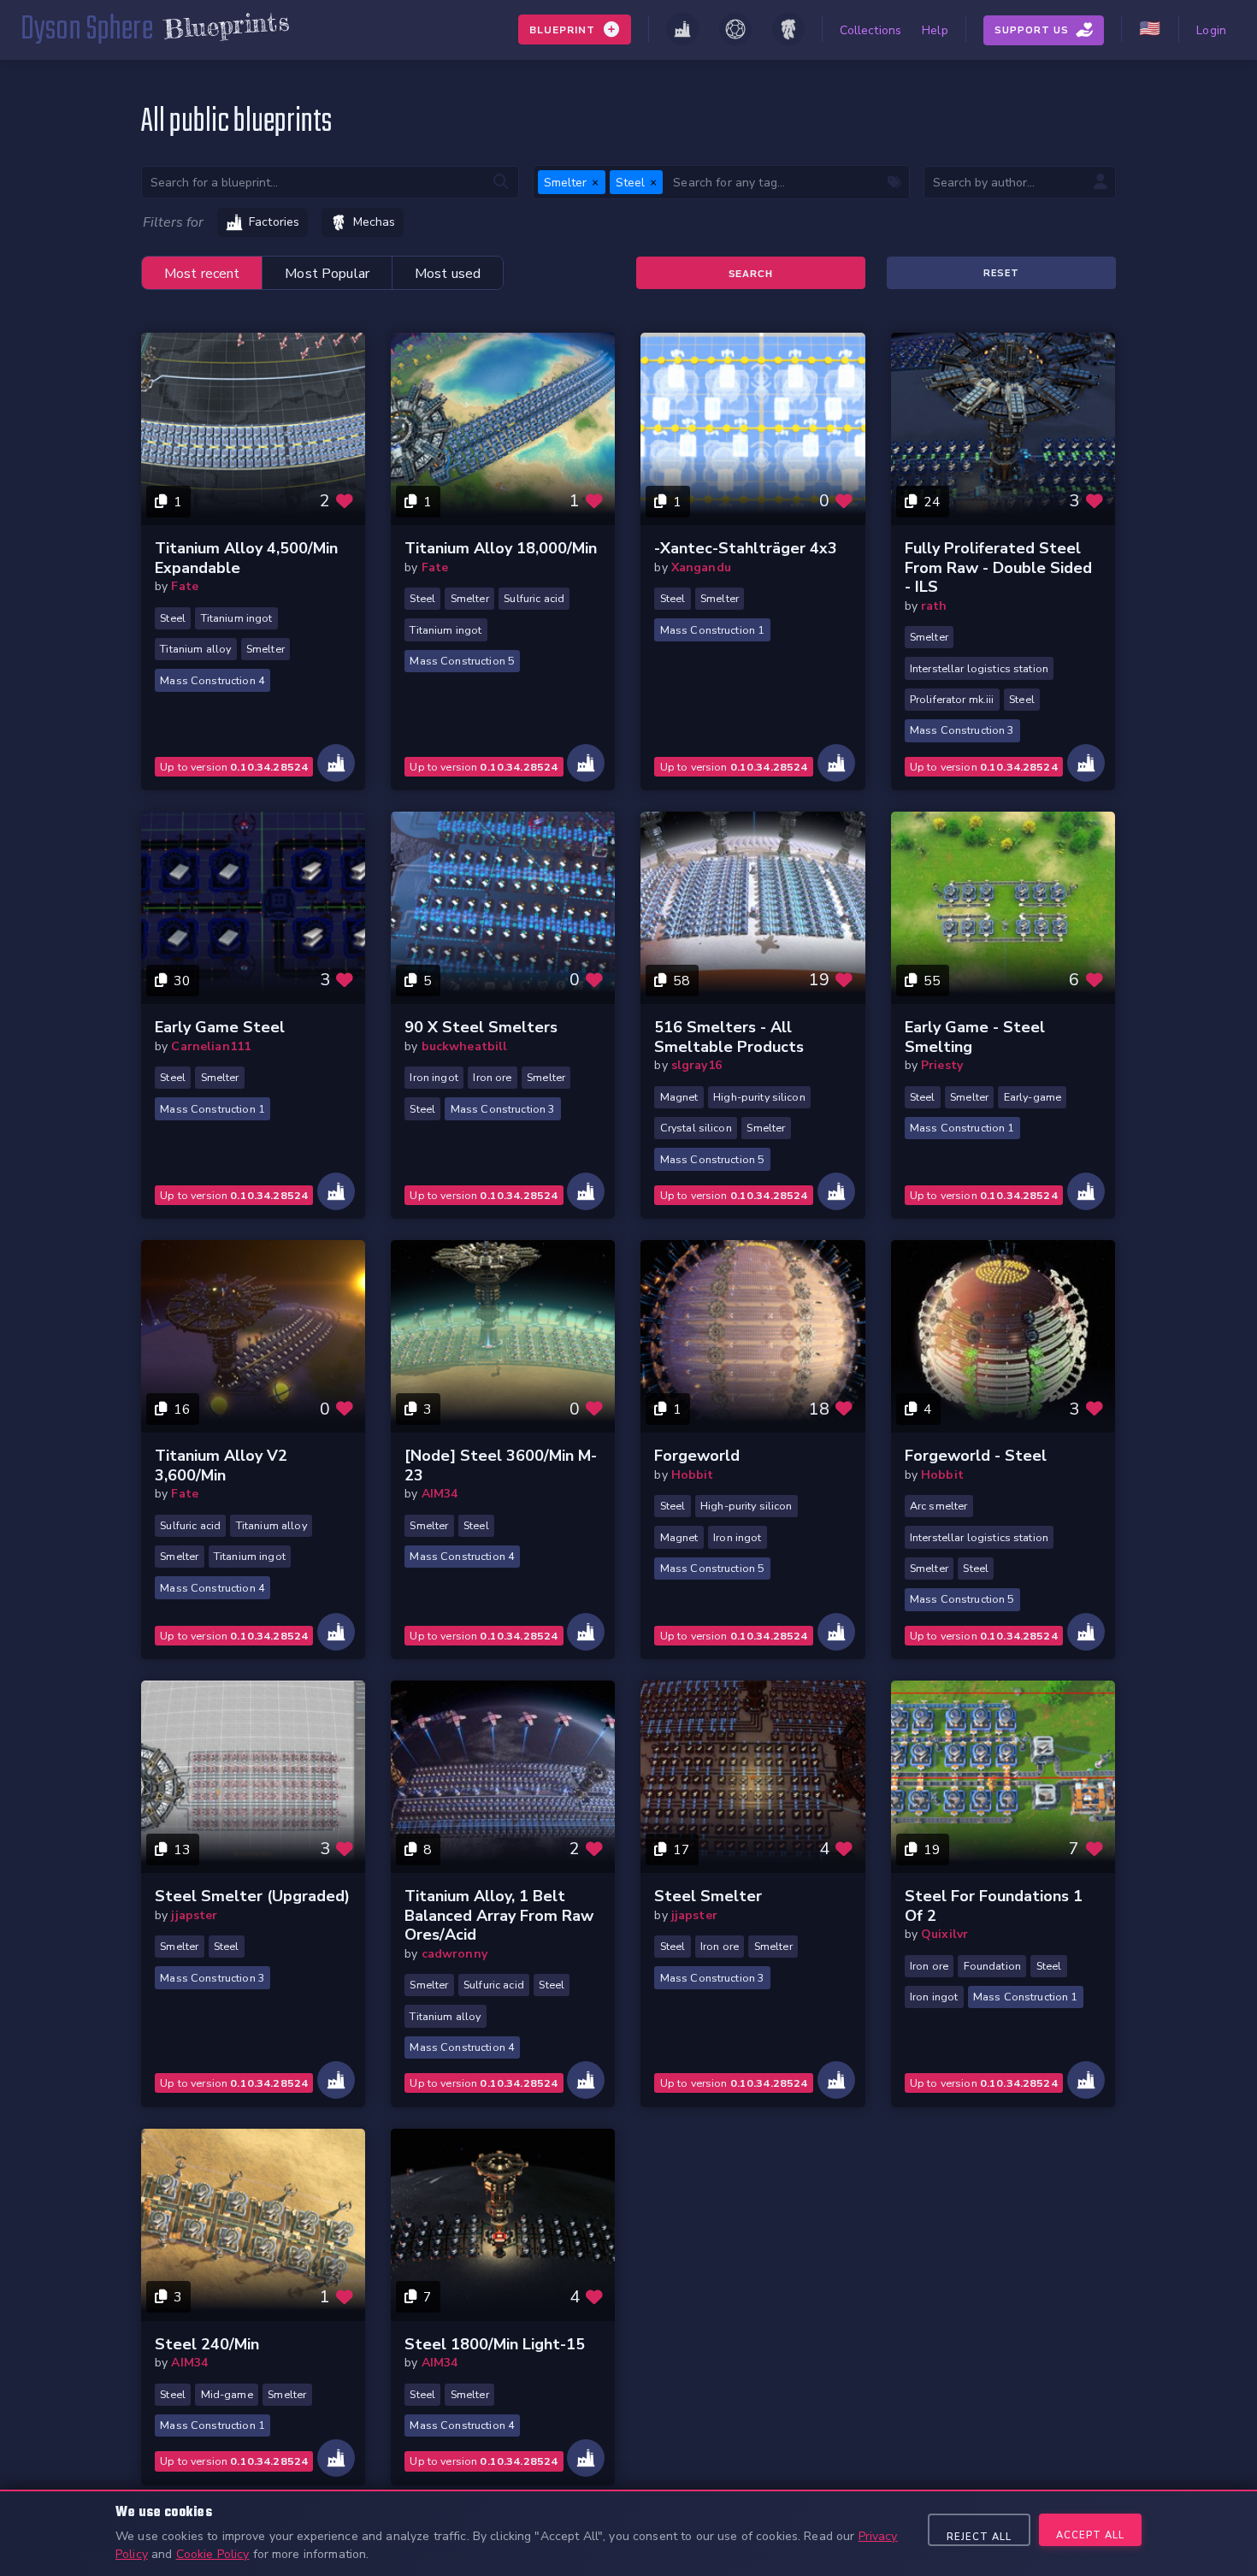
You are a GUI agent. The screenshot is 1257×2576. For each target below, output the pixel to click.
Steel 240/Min (207, 2344)
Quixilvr (944, 1934)
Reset (1001, 273)
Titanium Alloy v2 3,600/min (221, 1465)
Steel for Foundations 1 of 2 (994, 1906)
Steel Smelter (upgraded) (252, 1896)
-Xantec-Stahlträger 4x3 (746, 548)
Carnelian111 (211, 1046)
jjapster (194, 1915)
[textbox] (786, 182)
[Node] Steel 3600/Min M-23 (501, 1465)
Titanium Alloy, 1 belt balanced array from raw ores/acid (499, 1915)
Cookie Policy (213, 2554)
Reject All (979, 2537)
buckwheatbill (465, 1046)
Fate (185, 586)
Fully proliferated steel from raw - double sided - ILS (998, 567)
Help (935, 30)
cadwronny (454, 1954)
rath (934, 606)
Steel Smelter (708, 1896)
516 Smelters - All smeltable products (729, 1037)
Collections (871, 30)
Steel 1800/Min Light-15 (495, 2344)
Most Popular (327, 274)
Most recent (202, 274)
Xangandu (701, 567)
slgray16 (696, 1065)
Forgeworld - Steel (976, 1456)
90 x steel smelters (481, 1027)
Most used (448, 274)
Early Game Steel (220, 1027)
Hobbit (693, 1475)
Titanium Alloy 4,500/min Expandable (246, 558)
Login (1211, 30)
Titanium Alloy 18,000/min (501, 548)
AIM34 (440, 1494)
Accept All (1090, 2535)
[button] (595, 182)
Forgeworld (697, 1456)
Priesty (942, 1065)
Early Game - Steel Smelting (975, 1037)
